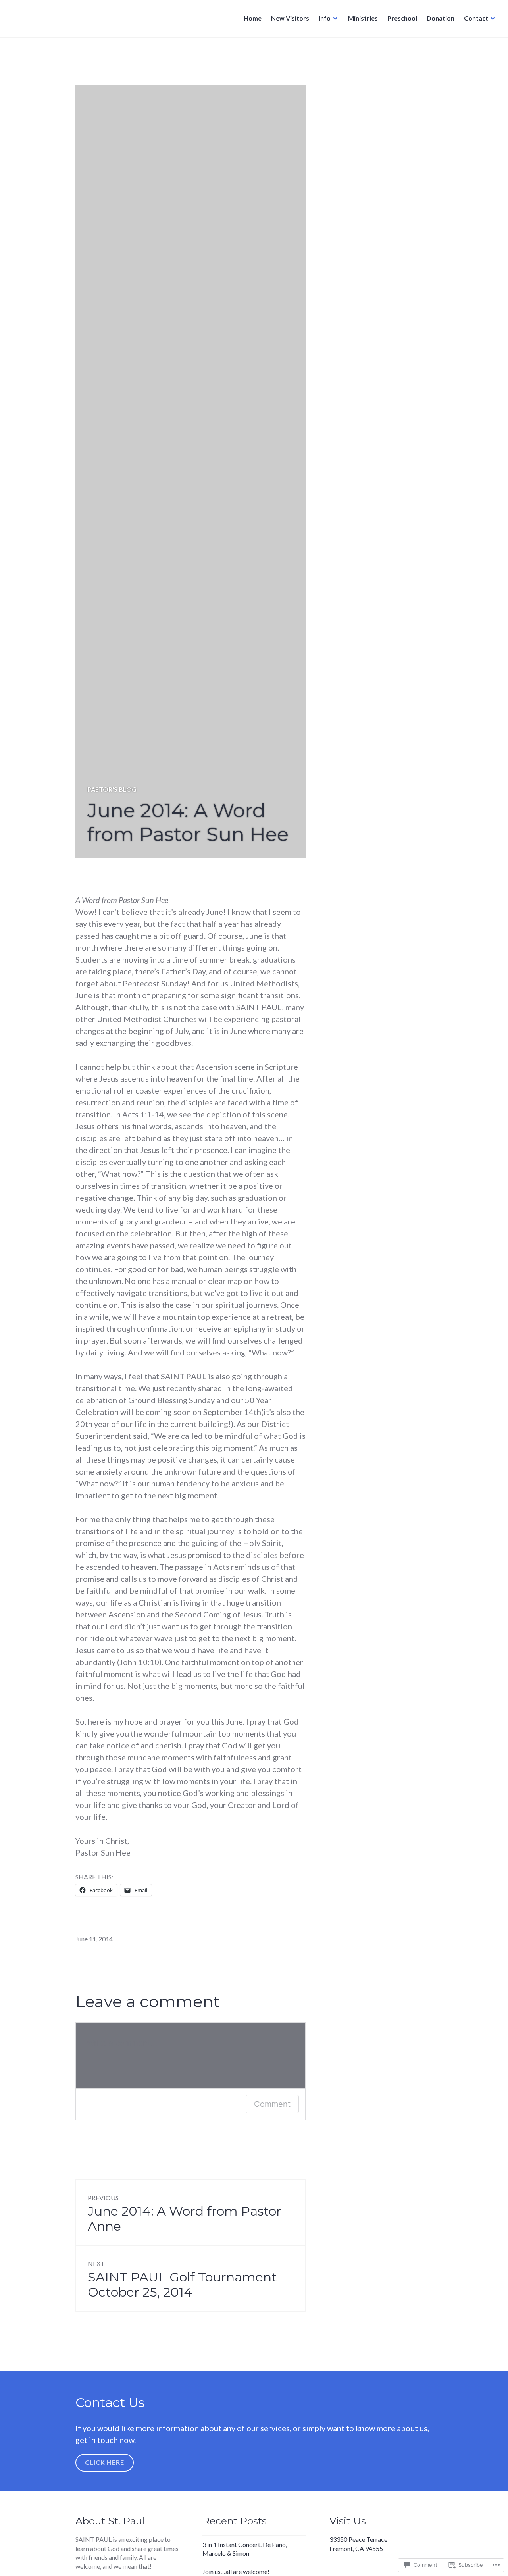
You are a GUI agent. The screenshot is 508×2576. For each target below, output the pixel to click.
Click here (105, 2462)
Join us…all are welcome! (236, 2571)
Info (325, 18)
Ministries (363, 18)
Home (253, 18)
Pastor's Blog (112, 789)
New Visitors (290, 18)
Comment (272, 2104)
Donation (441, 18)
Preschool (402, 18)
